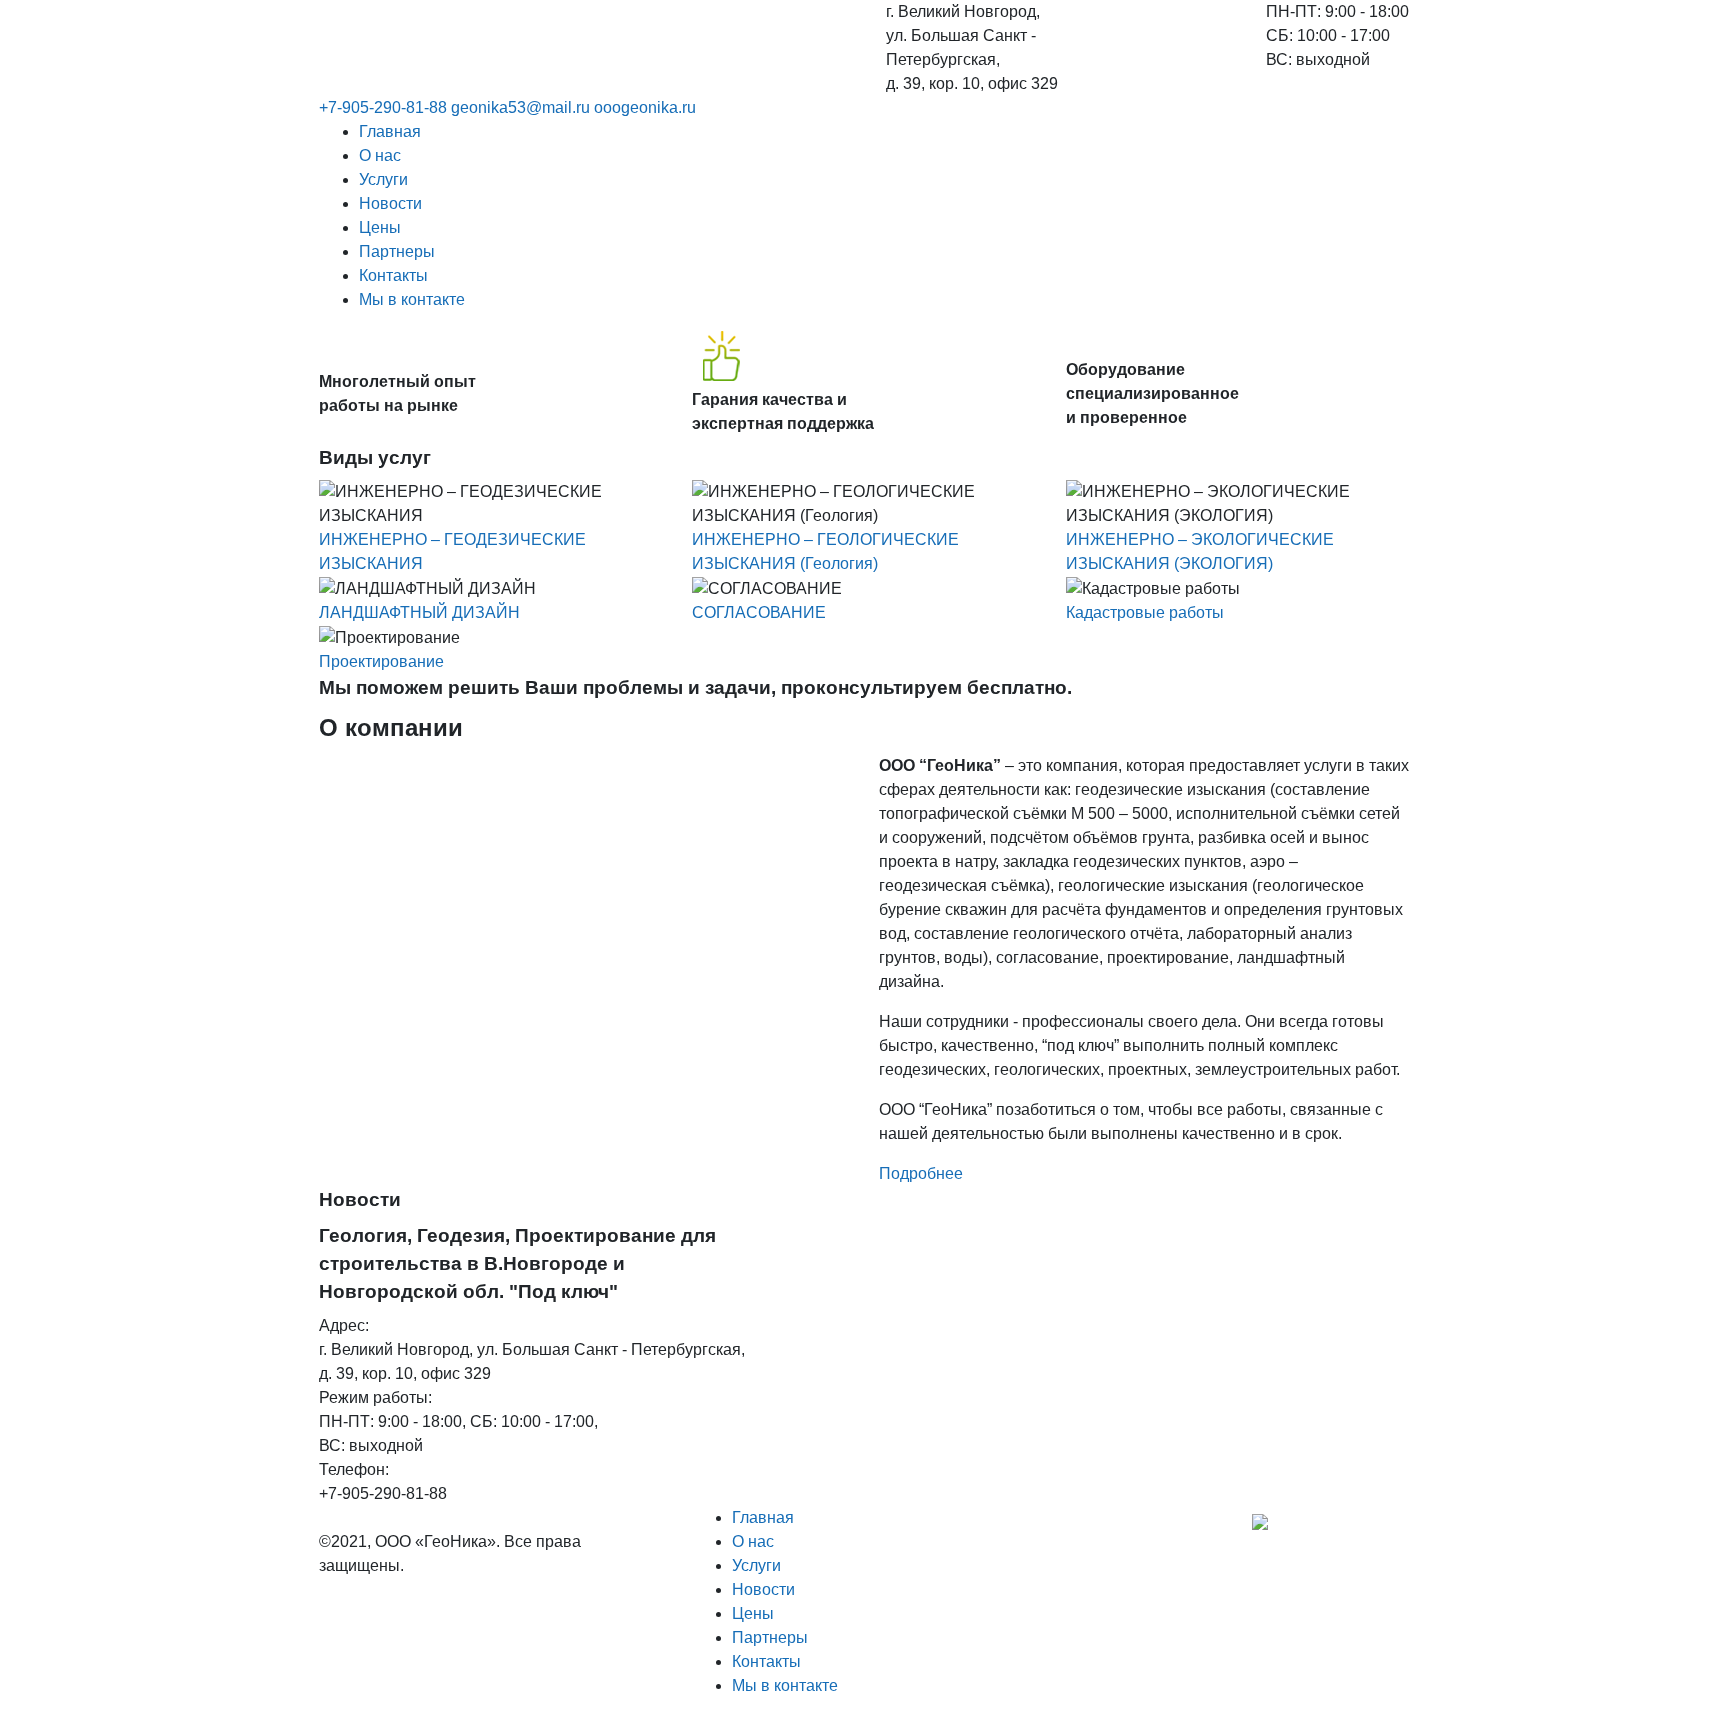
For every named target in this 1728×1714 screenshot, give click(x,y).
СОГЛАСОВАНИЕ (759, 612)
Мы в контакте (412, 299)
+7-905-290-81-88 (383, 107)
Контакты (393, 275)
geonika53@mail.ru (520, 107)
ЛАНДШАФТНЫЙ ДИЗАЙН (419, 612)
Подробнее (921, 1173)
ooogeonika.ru (645, 107)
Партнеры (397, 251)
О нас (380, 155)
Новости (390, 203)
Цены (380, 227)
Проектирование (381, 661)
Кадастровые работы (1145, 612)
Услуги (383, 179)
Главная (390, 131)
